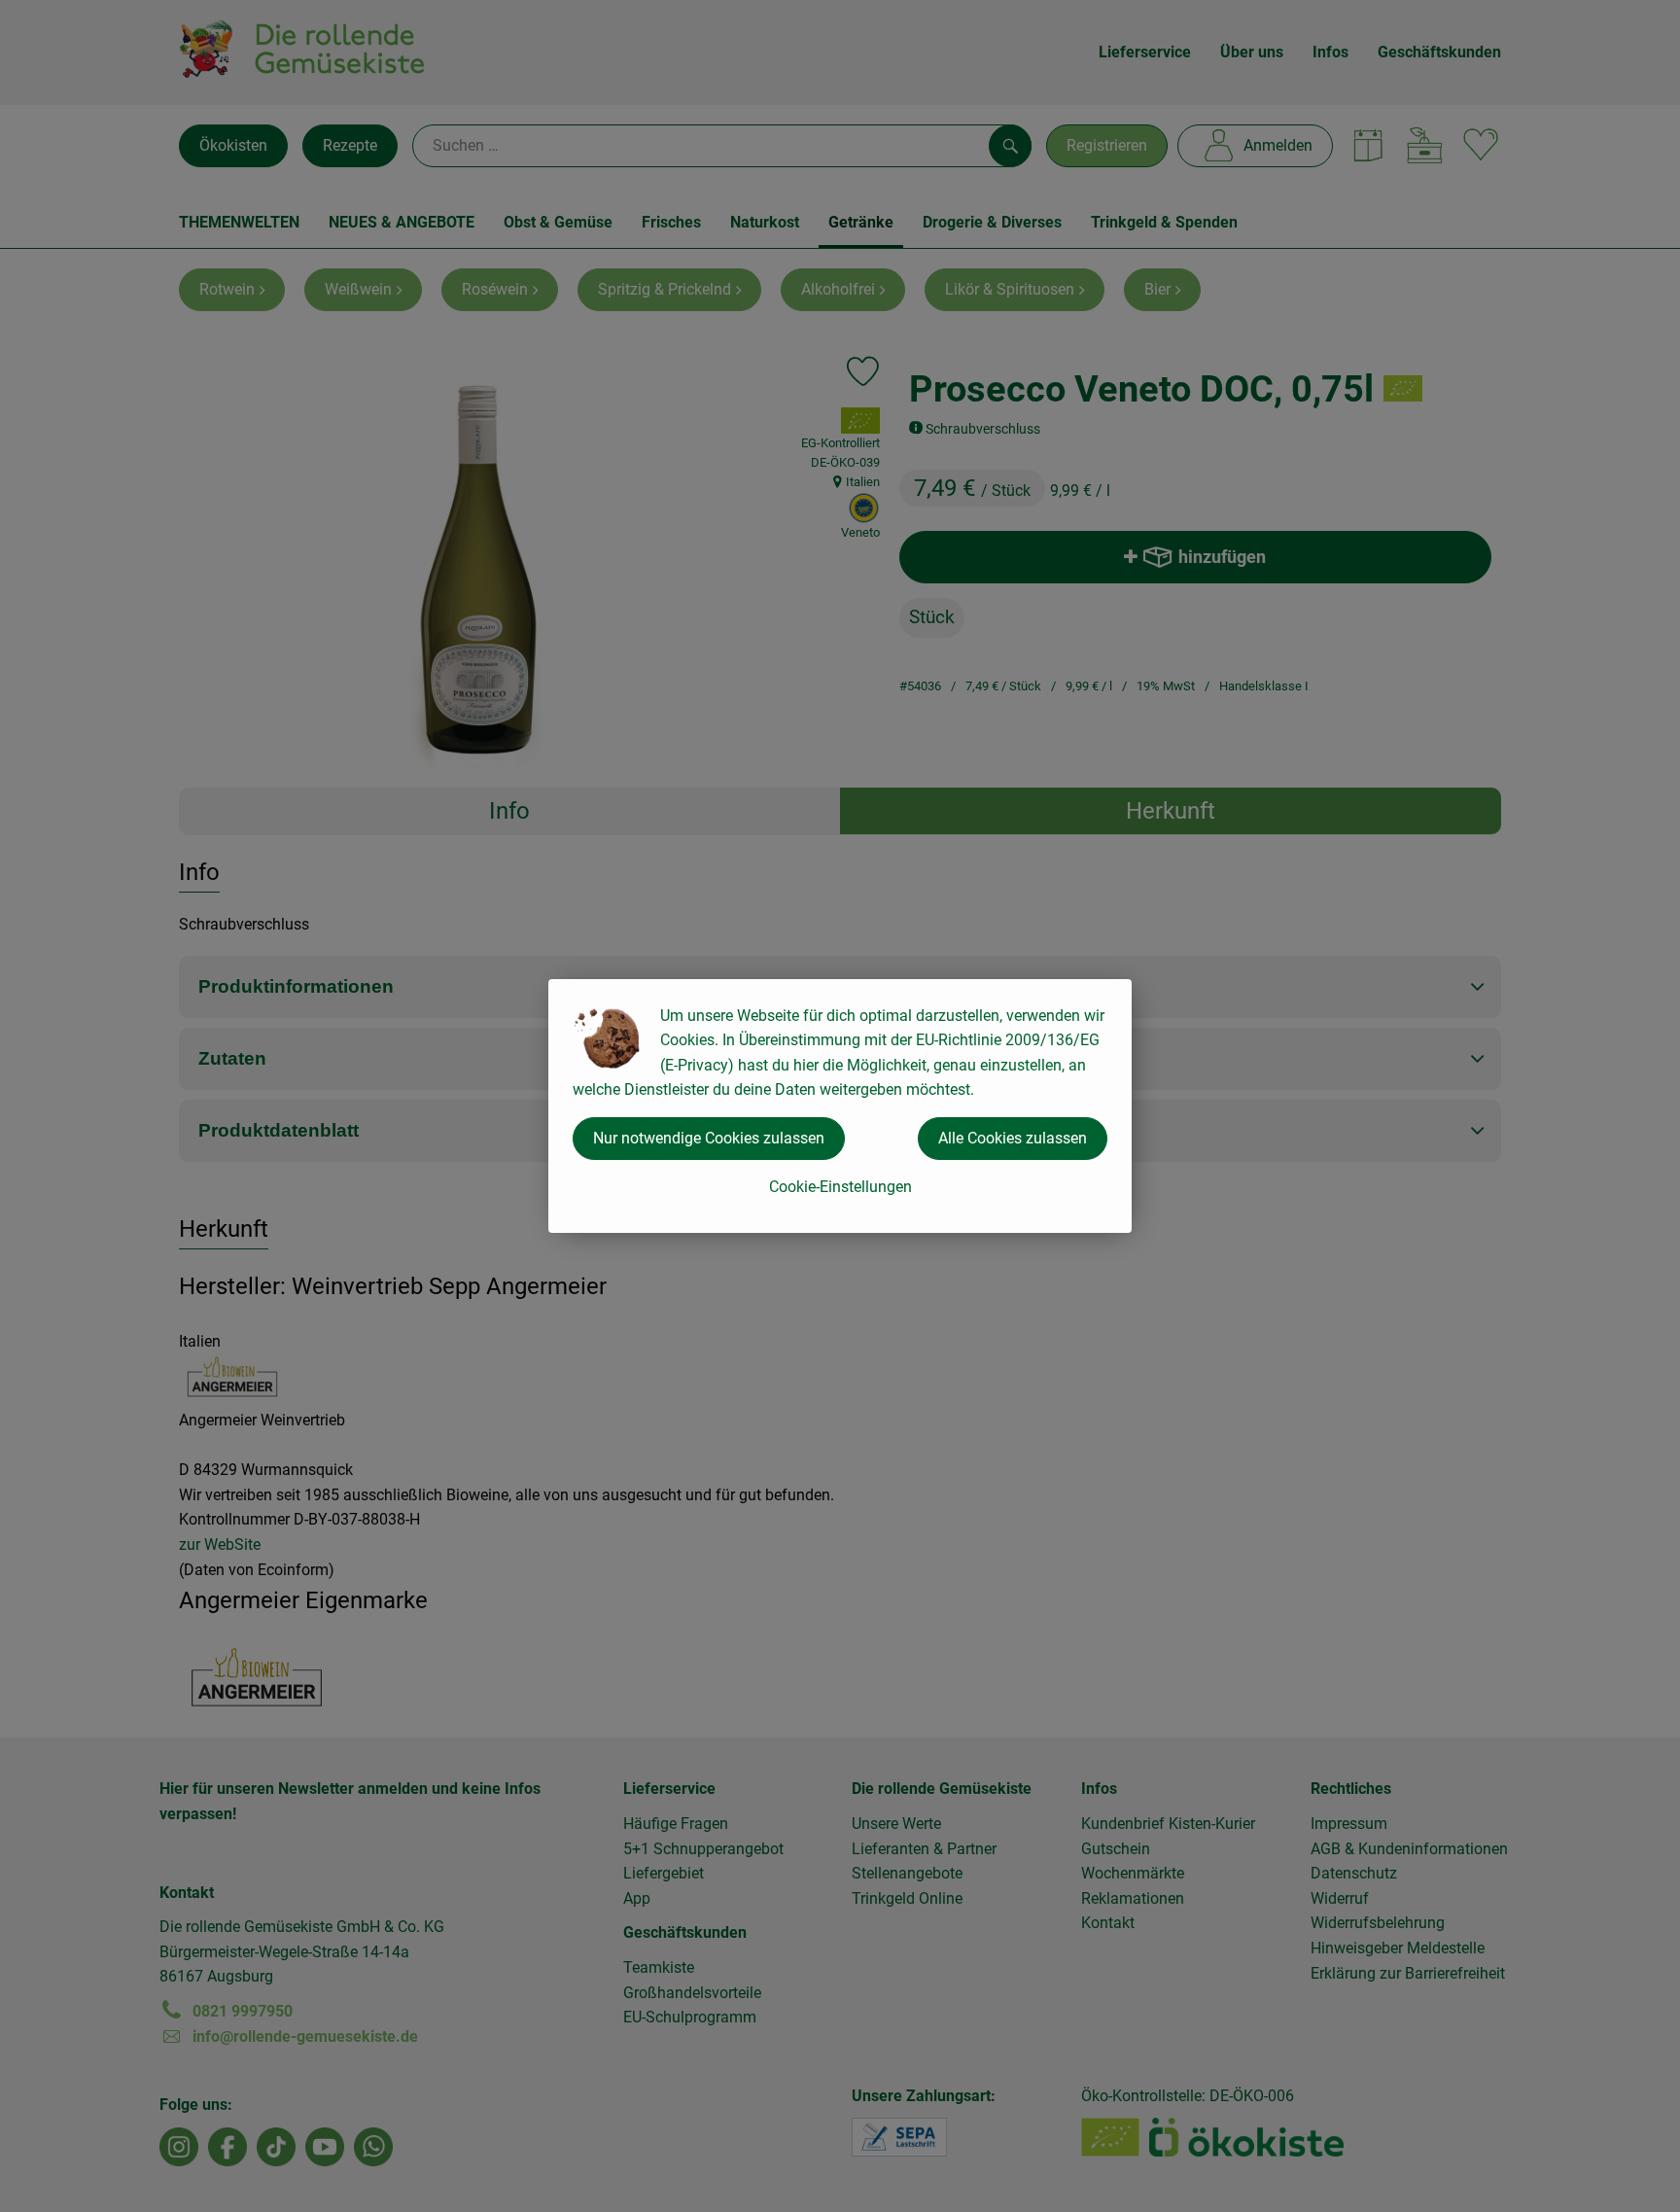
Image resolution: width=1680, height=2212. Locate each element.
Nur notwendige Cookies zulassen (709, 1138)
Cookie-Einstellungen (840, 1187)
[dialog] (840, 1106)
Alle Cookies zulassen (1013, 1138)
